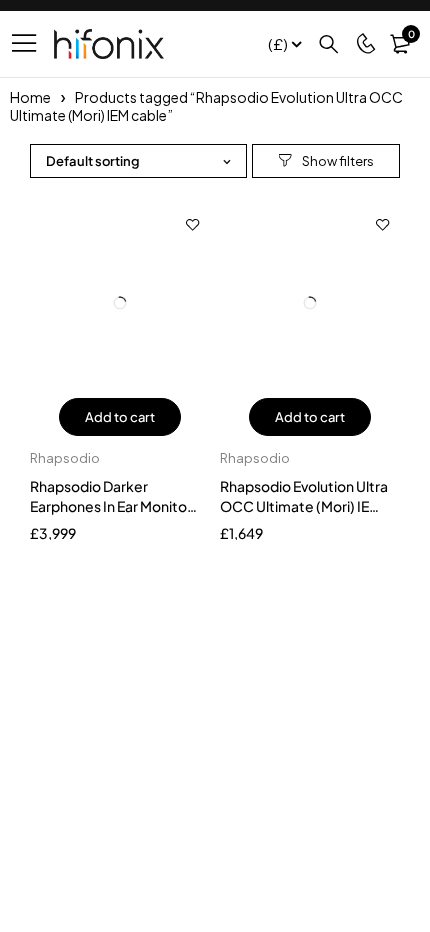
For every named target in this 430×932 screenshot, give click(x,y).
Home (30, 97)
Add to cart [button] (120, 417)
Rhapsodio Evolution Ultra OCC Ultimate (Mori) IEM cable (304, 506)
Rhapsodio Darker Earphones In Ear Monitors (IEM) (114, 506)
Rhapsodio (65, 458)
